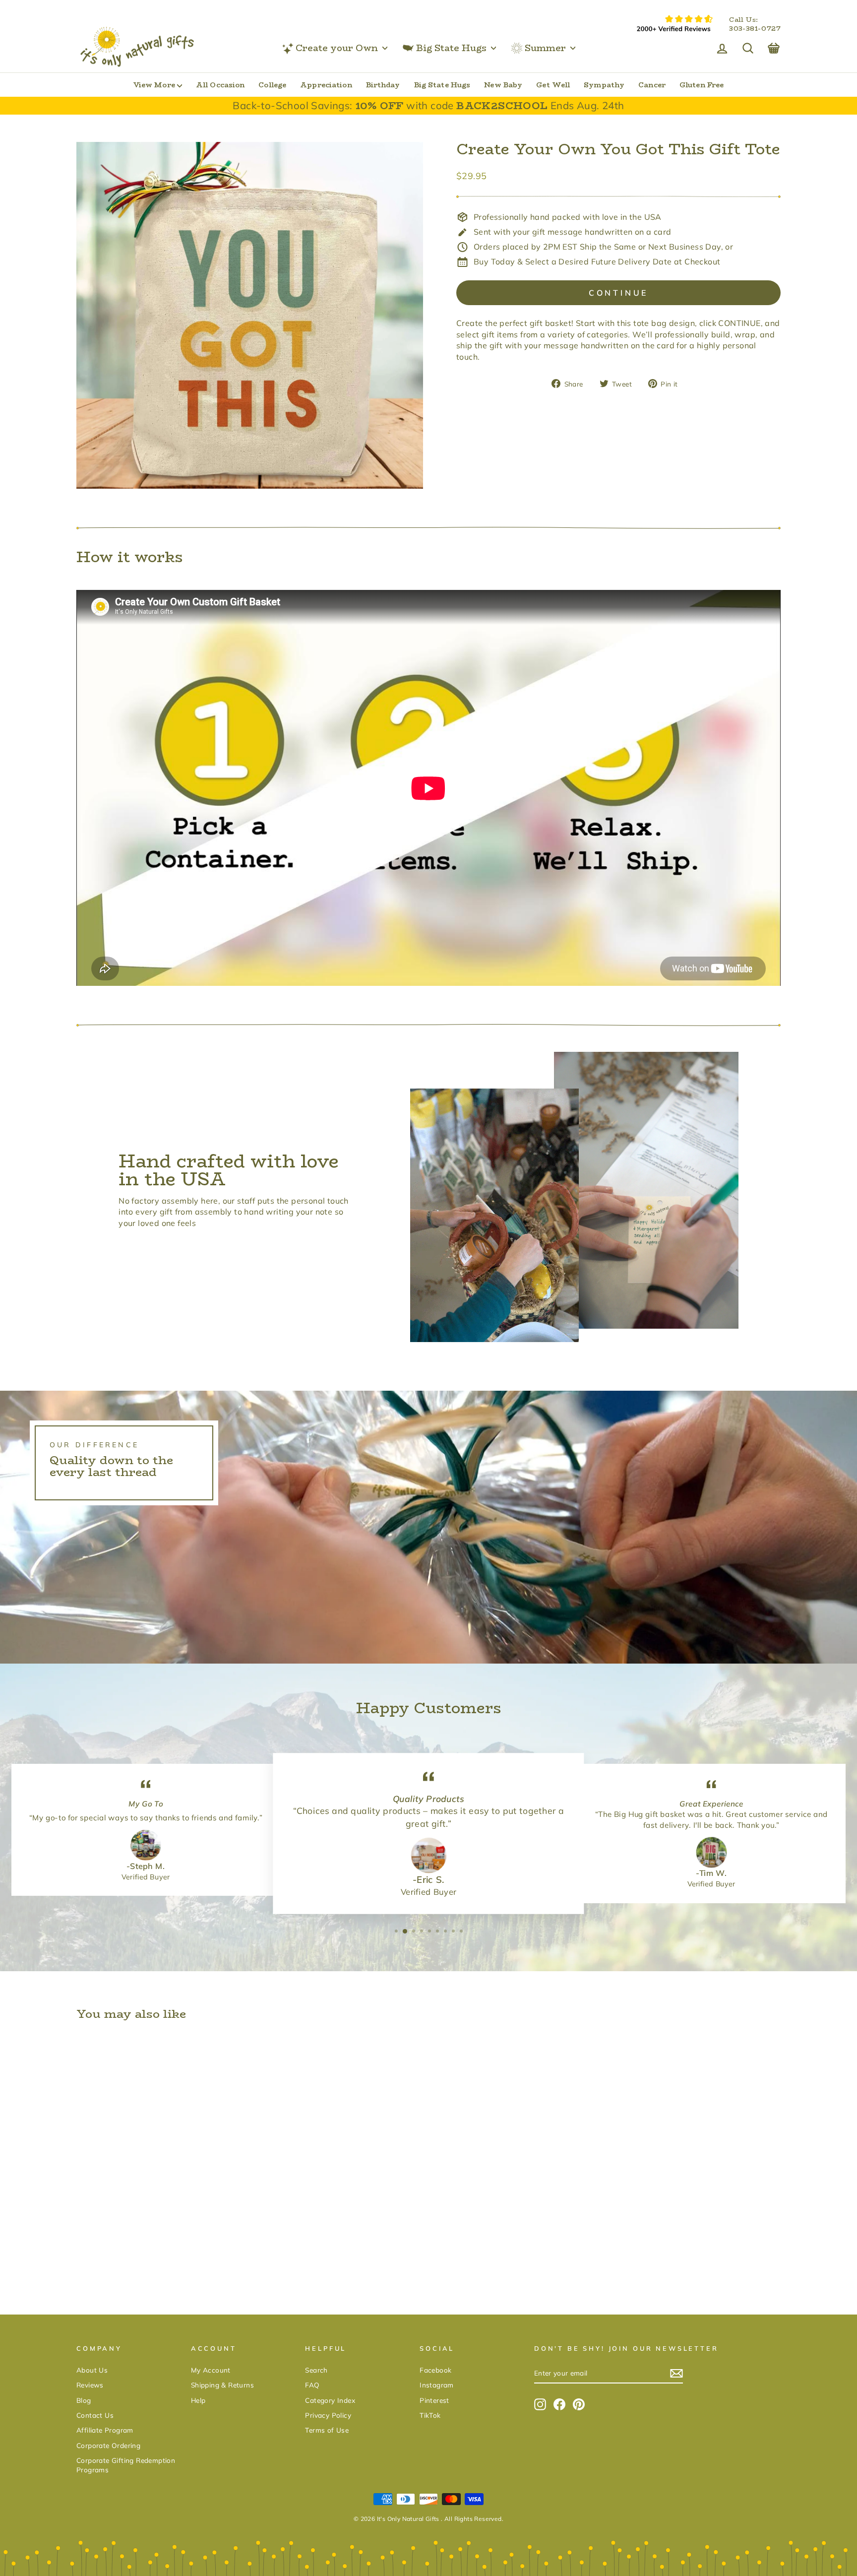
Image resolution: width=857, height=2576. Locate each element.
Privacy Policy (328, 2415)
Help (198, 2400)
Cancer (652, 85)
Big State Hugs (451, 48)
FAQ (312, 2385)
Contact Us (95, 2415)
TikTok (430, 2415)
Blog (84, 2400)
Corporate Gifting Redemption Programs (126, 2465)
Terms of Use (327, 2430)
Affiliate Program (105, 2430)
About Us (92, 2370)
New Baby (503, 85)
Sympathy (604, 85)
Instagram (437, 2385)
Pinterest (434, 2400)
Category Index (330, 2400)
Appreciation (326, 85)
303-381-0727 (755, 29)
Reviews (90, 2385)
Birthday (383, 85)
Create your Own (337, 48)
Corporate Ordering (108, 2445)
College (272, 85)
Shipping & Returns (222, 2385)
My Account (211, 2370)
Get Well (553, 85)
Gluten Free (702, 85)
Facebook (435, 2370)
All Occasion (220, 85)
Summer (545, 48)
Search (316, 2370)
